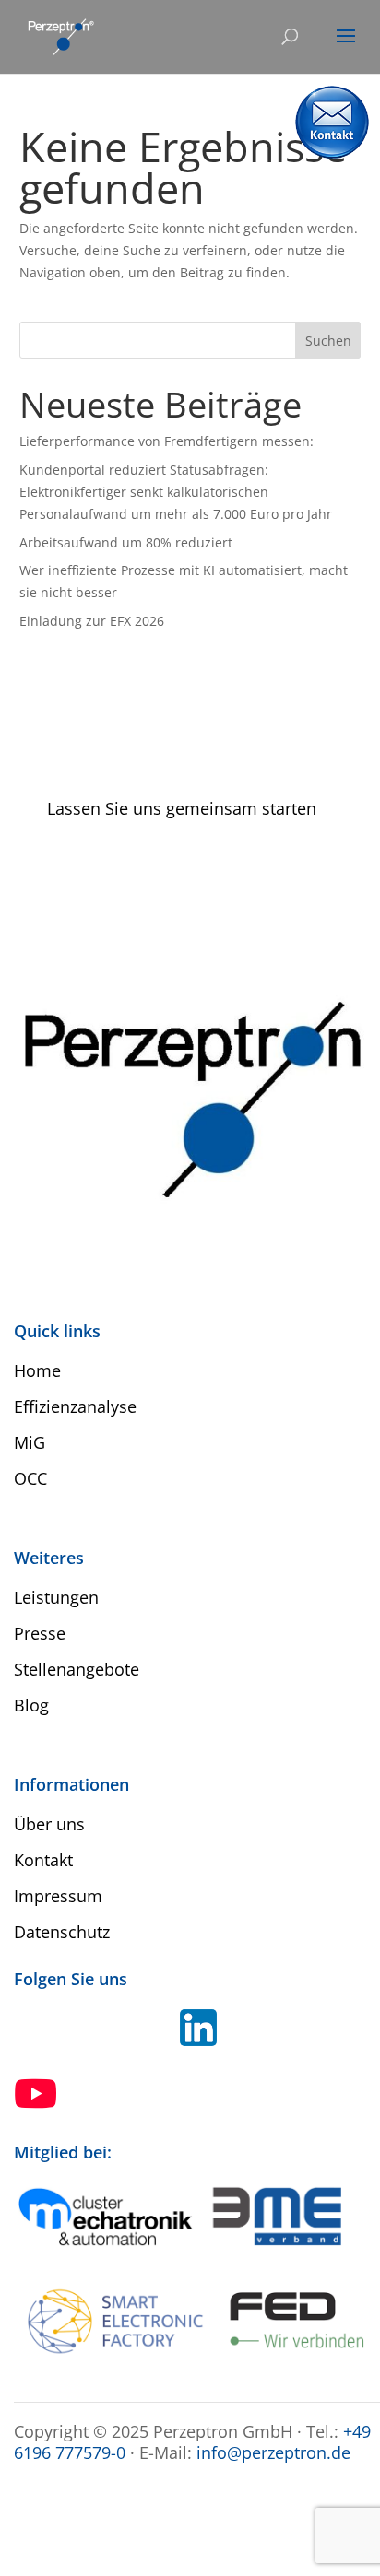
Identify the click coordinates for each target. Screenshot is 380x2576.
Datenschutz (62, 1932)
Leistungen (56, 1597)
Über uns (49, 1824)
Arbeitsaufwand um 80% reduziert (126, 542)
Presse (40, 1633)
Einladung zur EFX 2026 (92, 621)
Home (37, 1370)
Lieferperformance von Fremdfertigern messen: (166, 441)
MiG (30, 1442)
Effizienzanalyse (75, 1406)
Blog (31, 1705)
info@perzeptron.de (273, 2452)
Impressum (58, 1896)
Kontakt (43, 1860)
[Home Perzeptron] (60, 35)
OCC (30, 1478)
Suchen (328, 341)
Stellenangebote (77, 1669)
